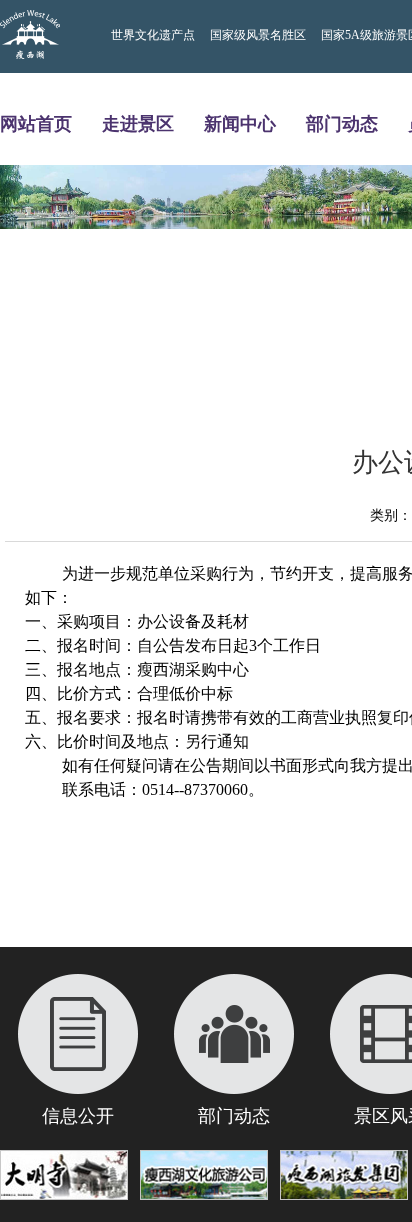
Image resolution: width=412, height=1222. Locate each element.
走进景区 (138, 123)
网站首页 (36, 123)
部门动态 (342, 123)
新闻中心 (240, 123)
